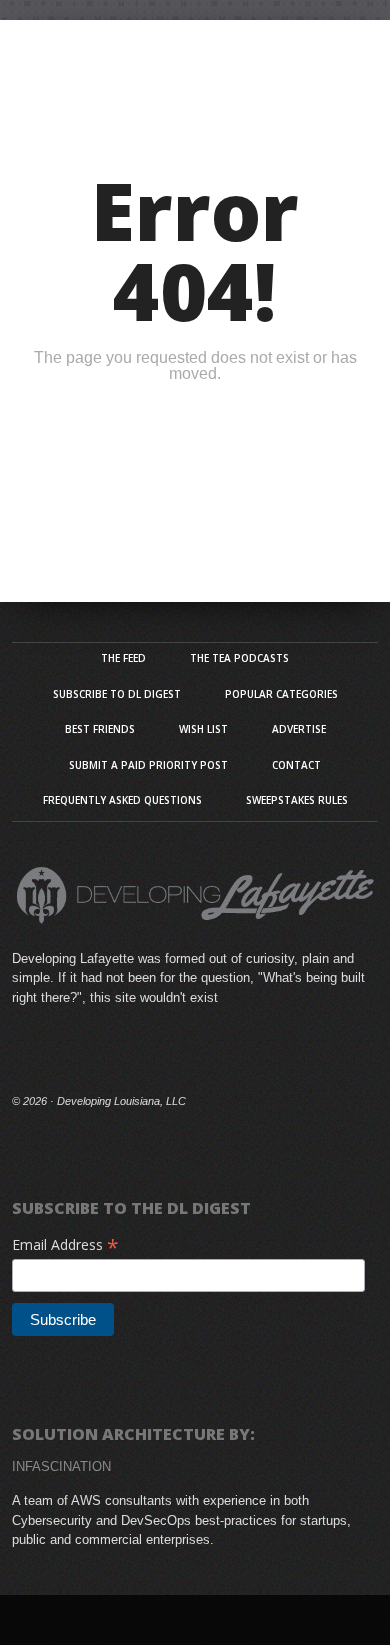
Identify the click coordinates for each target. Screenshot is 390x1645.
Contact (296, 765)
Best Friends (100, 729)
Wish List (203, 729)
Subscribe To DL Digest (117, 694)
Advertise (299, 729)
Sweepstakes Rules (297, 800)
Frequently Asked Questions (122, 800)
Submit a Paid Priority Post (148, 765)
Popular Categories (281, 694)
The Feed (123, 658)
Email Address (65, 1244)
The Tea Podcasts (239, 658)
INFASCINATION (61, 1466)
